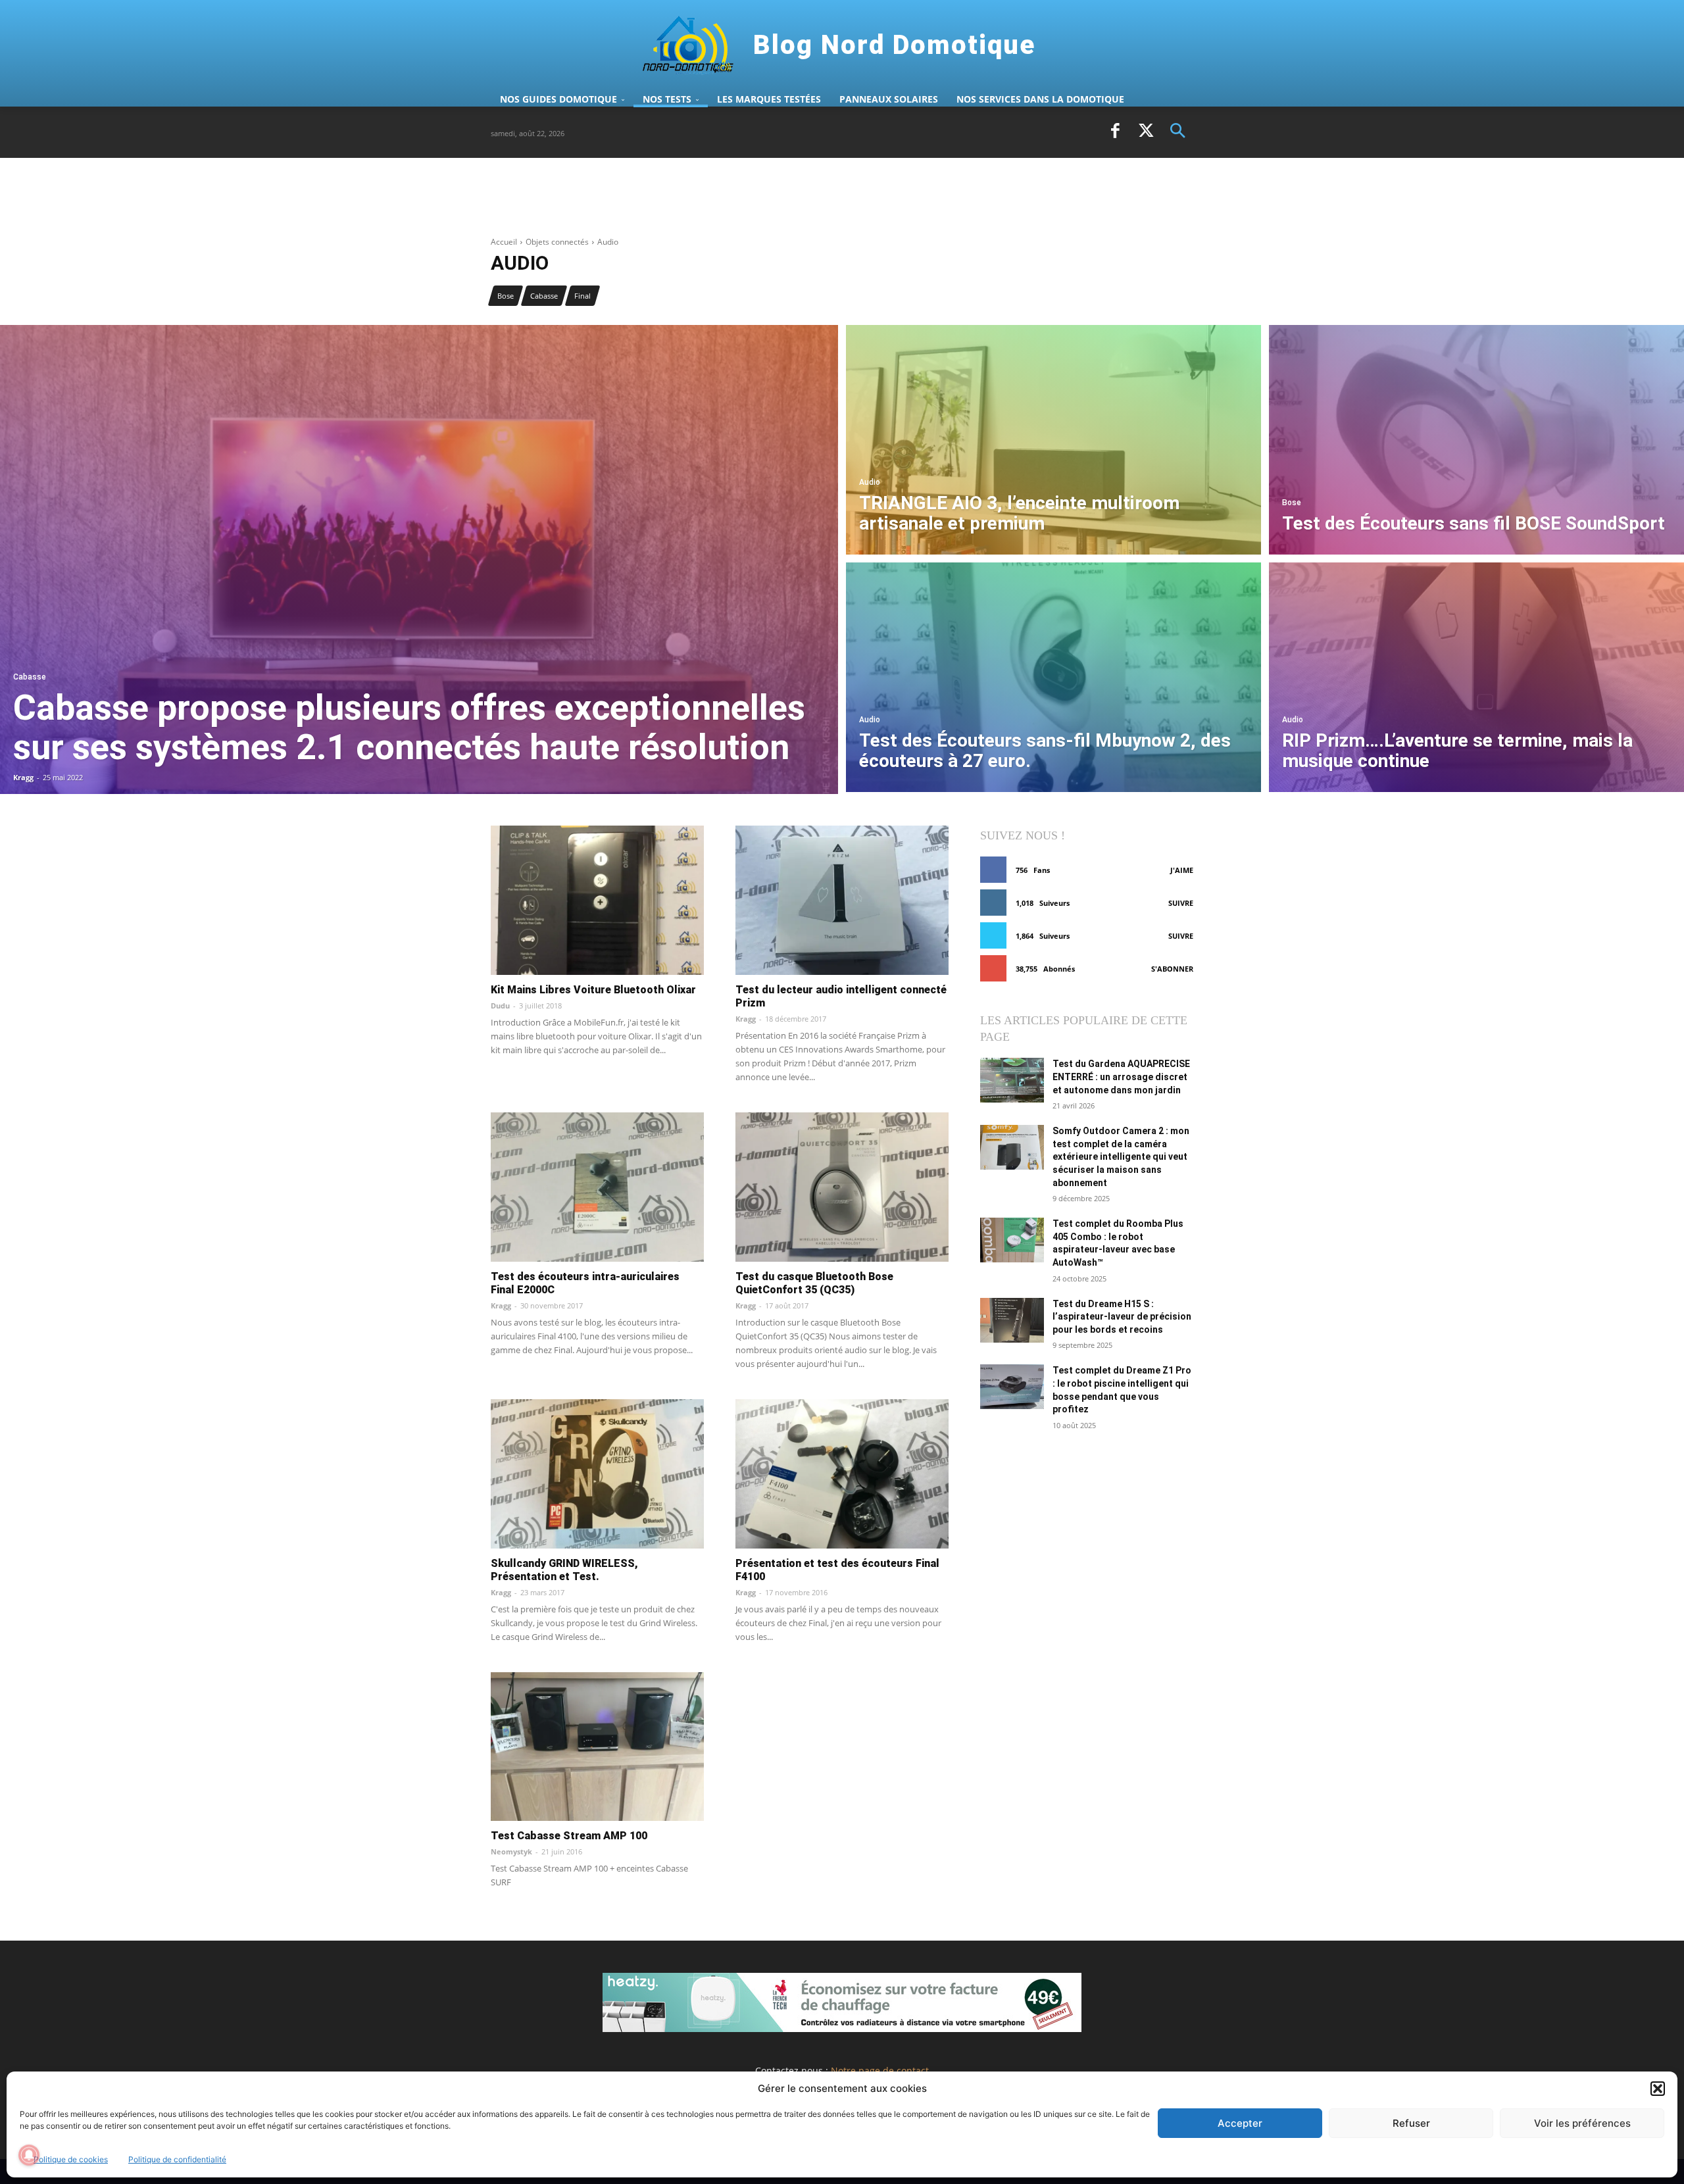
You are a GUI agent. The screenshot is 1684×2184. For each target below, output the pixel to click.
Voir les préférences (1582, 2123)
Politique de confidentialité (177, 2159)
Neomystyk (511, 1851)
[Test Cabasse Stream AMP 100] (597, 1747)
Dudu (500, 1005)
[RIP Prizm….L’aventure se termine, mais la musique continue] (1476, 677)
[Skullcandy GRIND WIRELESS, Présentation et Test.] (597, 1474)
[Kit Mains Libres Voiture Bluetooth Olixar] (597, 900)
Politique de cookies (71, 2159)
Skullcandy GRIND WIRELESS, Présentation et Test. (564, 1570)
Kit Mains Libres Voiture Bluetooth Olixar (593, 990)
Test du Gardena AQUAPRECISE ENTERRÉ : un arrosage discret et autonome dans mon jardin (1121, 1077)
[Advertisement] (730, 203)
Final (582, 296)
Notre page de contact (880, 2071)
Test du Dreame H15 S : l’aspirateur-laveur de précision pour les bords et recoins (1122, 1317)
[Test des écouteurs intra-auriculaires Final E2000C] (597, 1187)
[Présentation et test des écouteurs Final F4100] (842, 1474)
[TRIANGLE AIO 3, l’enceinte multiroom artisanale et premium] (1053, 440)
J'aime (1182, 870)
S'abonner (1172, 969)
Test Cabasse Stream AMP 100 (569, 1836)
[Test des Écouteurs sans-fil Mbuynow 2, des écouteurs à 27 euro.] (1053, 677)
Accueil (504, 242)
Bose (506, 296)
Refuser (1411, 2123)
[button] (1658, 2089)
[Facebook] (1115, 132)
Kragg (746, 1019)
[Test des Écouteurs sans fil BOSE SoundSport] (1476, 440)
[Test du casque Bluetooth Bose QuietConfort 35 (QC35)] (842, 1187)
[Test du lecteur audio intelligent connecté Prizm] (842, 900)
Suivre (1181, 903)
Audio (870, 483)
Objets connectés (557, 242)
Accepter (1240, 2123)
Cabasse (544, 296)
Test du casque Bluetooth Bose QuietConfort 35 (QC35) (814, 1283)
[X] (1147, 132)
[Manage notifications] (29, 2155)
